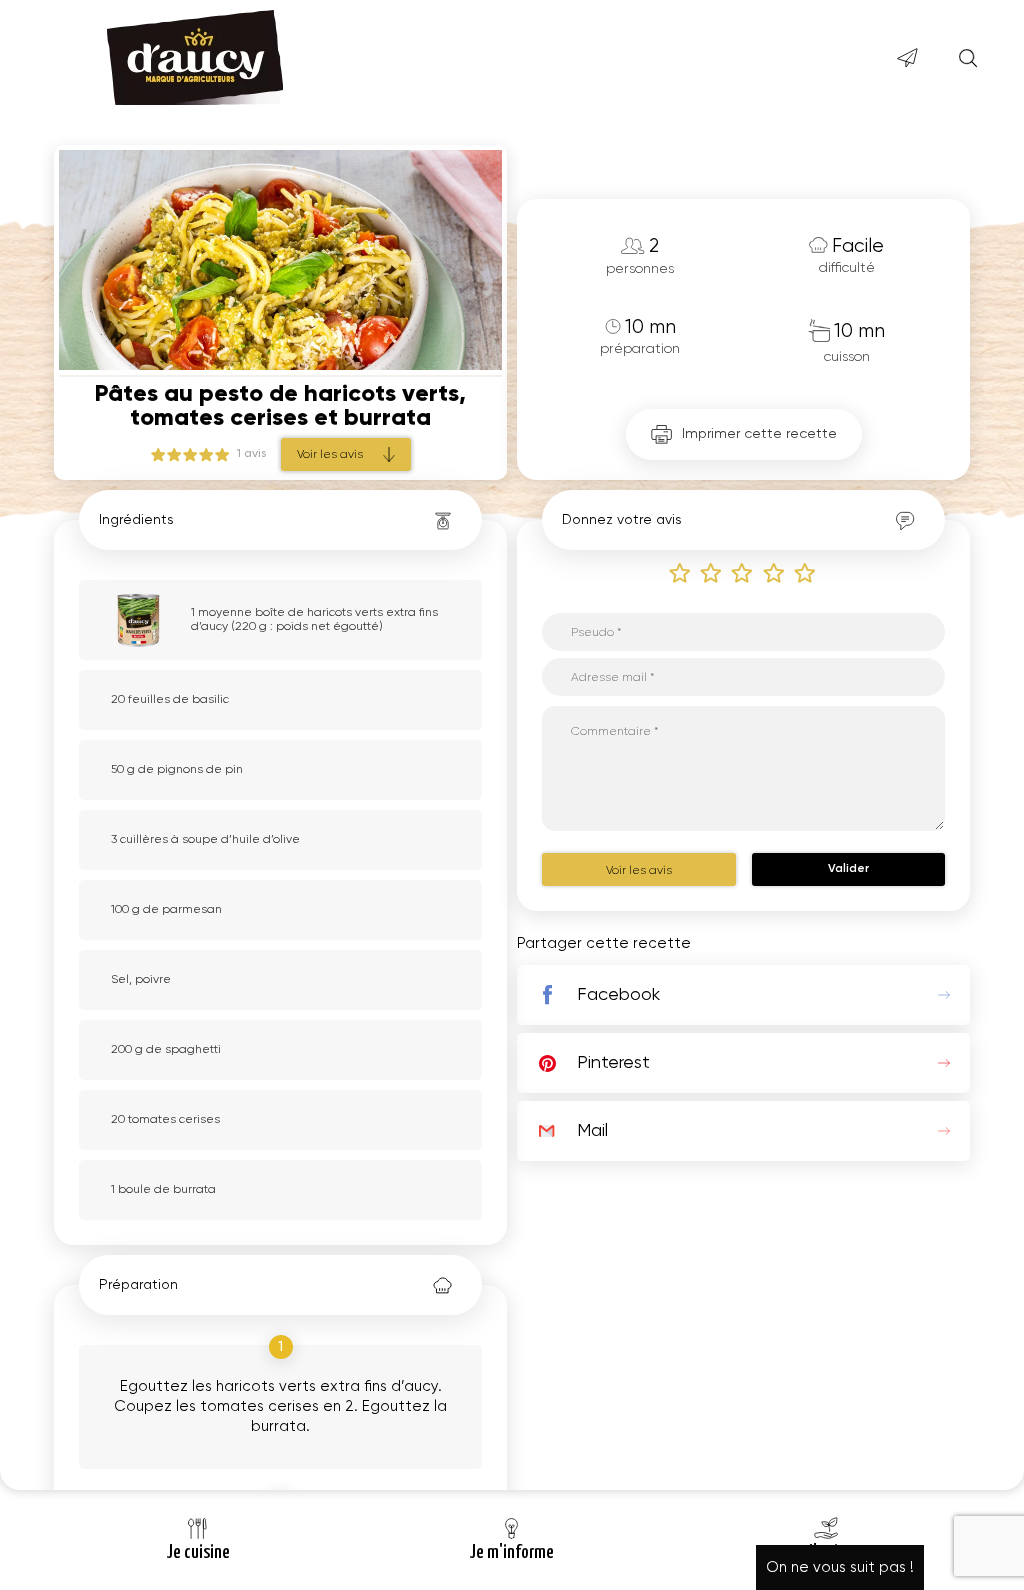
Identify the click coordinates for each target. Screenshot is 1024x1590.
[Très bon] (806, 572)
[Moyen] (743, 572)
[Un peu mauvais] (712, 572)
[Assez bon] (775, 572)
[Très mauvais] (681, 572)
